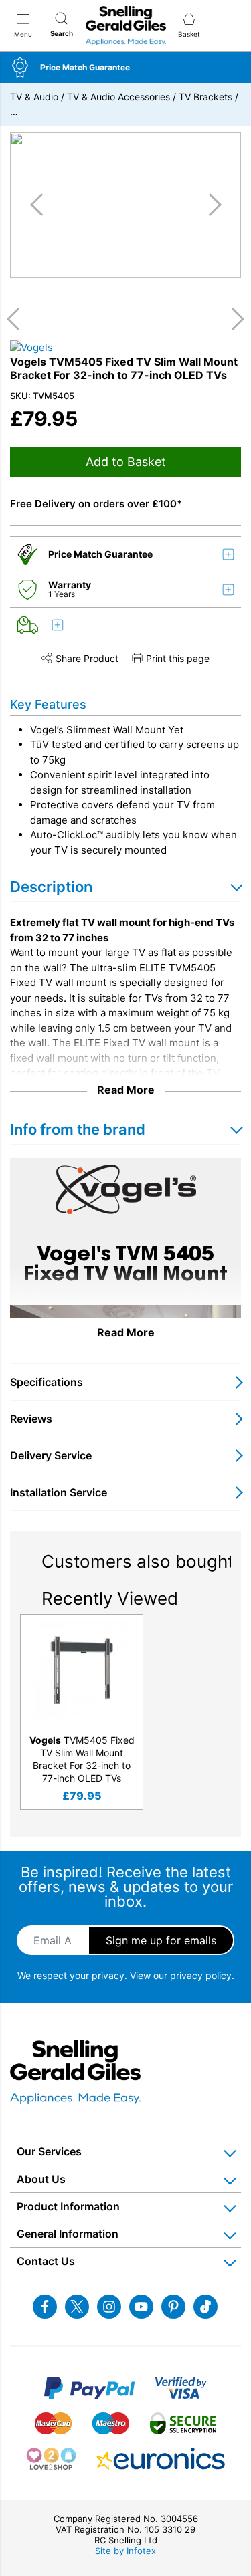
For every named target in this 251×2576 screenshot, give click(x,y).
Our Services (49, 2151)
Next (233, 319)
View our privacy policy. (182, 1975)
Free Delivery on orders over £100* (96, 504)
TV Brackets (205, 97)
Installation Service (59, 1492)
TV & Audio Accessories (118, 97)
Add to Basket (126, 462)
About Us (41, 2179)
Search (62, 33)
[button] (125, 68)
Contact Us (46, 2261)
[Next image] (210, 205)
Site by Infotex (125, 2551)
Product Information (68, 2206)
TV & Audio (34, 97)
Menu (23, 34)
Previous (18, 319)
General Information (68, 2234)
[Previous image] (41, 205)
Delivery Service (51, 1455)
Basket (189, 34)
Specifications (47, 1382)
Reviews (31, 1419)
